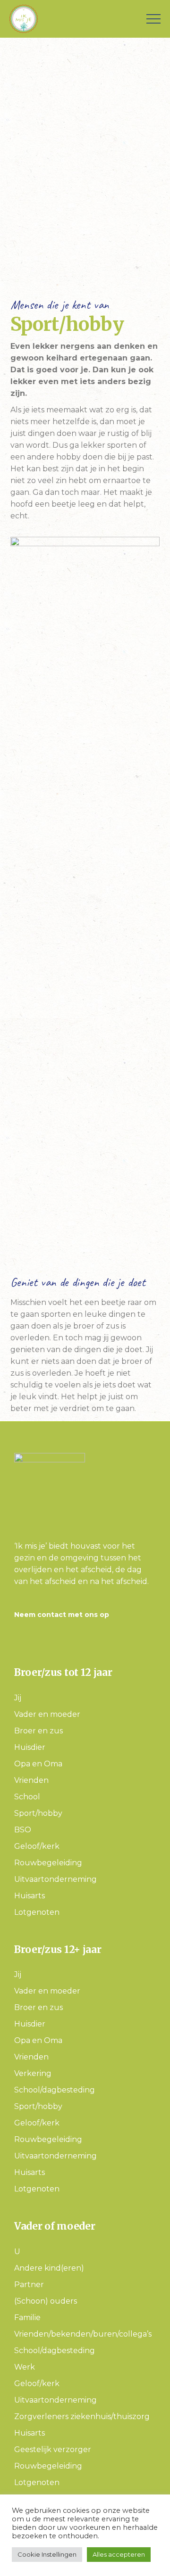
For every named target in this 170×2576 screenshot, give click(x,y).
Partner (29, 2285)
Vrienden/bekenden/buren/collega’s (83, 2334)
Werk (25, 2367)
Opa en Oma (38, 1764)
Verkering (33, 2073)
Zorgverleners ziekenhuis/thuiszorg (82, 2416)
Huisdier (30, 1747)
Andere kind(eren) (49, 2268)
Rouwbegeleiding (48, 1863)
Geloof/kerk (37, 1846)
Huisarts (30, 1896)
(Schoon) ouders (46, 2301)
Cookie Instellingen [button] (47, 2554)
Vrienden (31, 1780)
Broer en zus (38, 1731)
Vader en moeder (47, 1714)
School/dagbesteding (55, 2090)
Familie (27, 2318)
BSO (23, 1830)
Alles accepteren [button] (119, 2554)
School (27, 1797)
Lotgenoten (37, 1912)
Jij (18, 1698)
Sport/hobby (38, 1813)
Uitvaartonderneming (55, 1879)
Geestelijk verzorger (53, 2449)
